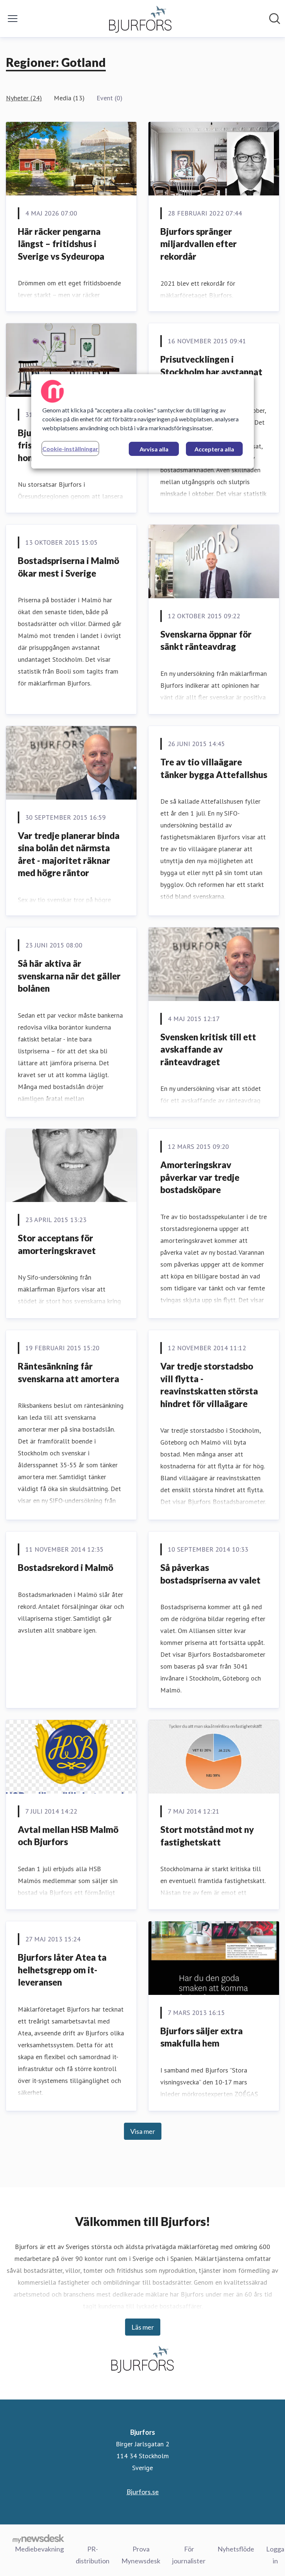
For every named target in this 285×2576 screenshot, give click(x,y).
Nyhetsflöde (236, 2549)
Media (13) (69, 98)
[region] (142, 421)
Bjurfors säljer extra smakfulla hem (202, 2037)
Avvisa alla (154, 449)
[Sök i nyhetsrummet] (275, 19)
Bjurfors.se (143, 2492)
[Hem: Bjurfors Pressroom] (140, 19)
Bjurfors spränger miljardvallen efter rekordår (199, 244)
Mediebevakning (39, 2549)
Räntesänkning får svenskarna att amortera (68, 1372)
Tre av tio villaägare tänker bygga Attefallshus (214, 768)
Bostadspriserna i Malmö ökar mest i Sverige (68, 567)
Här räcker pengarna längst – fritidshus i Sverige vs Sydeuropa (61, 244)
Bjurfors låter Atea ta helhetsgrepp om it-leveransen (62, 1970)
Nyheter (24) (24, 98)
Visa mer (143, 2131)
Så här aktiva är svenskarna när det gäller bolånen (69, 976)
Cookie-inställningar (70, 449)
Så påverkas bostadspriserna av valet (210, 1574)
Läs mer (143, 2327)
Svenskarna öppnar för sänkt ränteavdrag (206, 640)
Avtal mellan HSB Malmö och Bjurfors (68, 1836)
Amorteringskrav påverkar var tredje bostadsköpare (200, 1177)
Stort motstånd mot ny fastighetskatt (207, 1836)
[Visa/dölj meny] (13, 19)
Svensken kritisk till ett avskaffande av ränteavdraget (208, 1049)
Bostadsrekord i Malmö (65, 1567)
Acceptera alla (214, 449)
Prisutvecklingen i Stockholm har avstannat (211, 365)
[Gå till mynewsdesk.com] (38, 2538)
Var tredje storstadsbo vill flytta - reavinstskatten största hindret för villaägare (209, 1385)
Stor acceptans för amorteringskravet (57, 1244)
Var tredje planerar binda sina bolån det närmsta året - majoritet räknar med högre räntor (69, 854)
